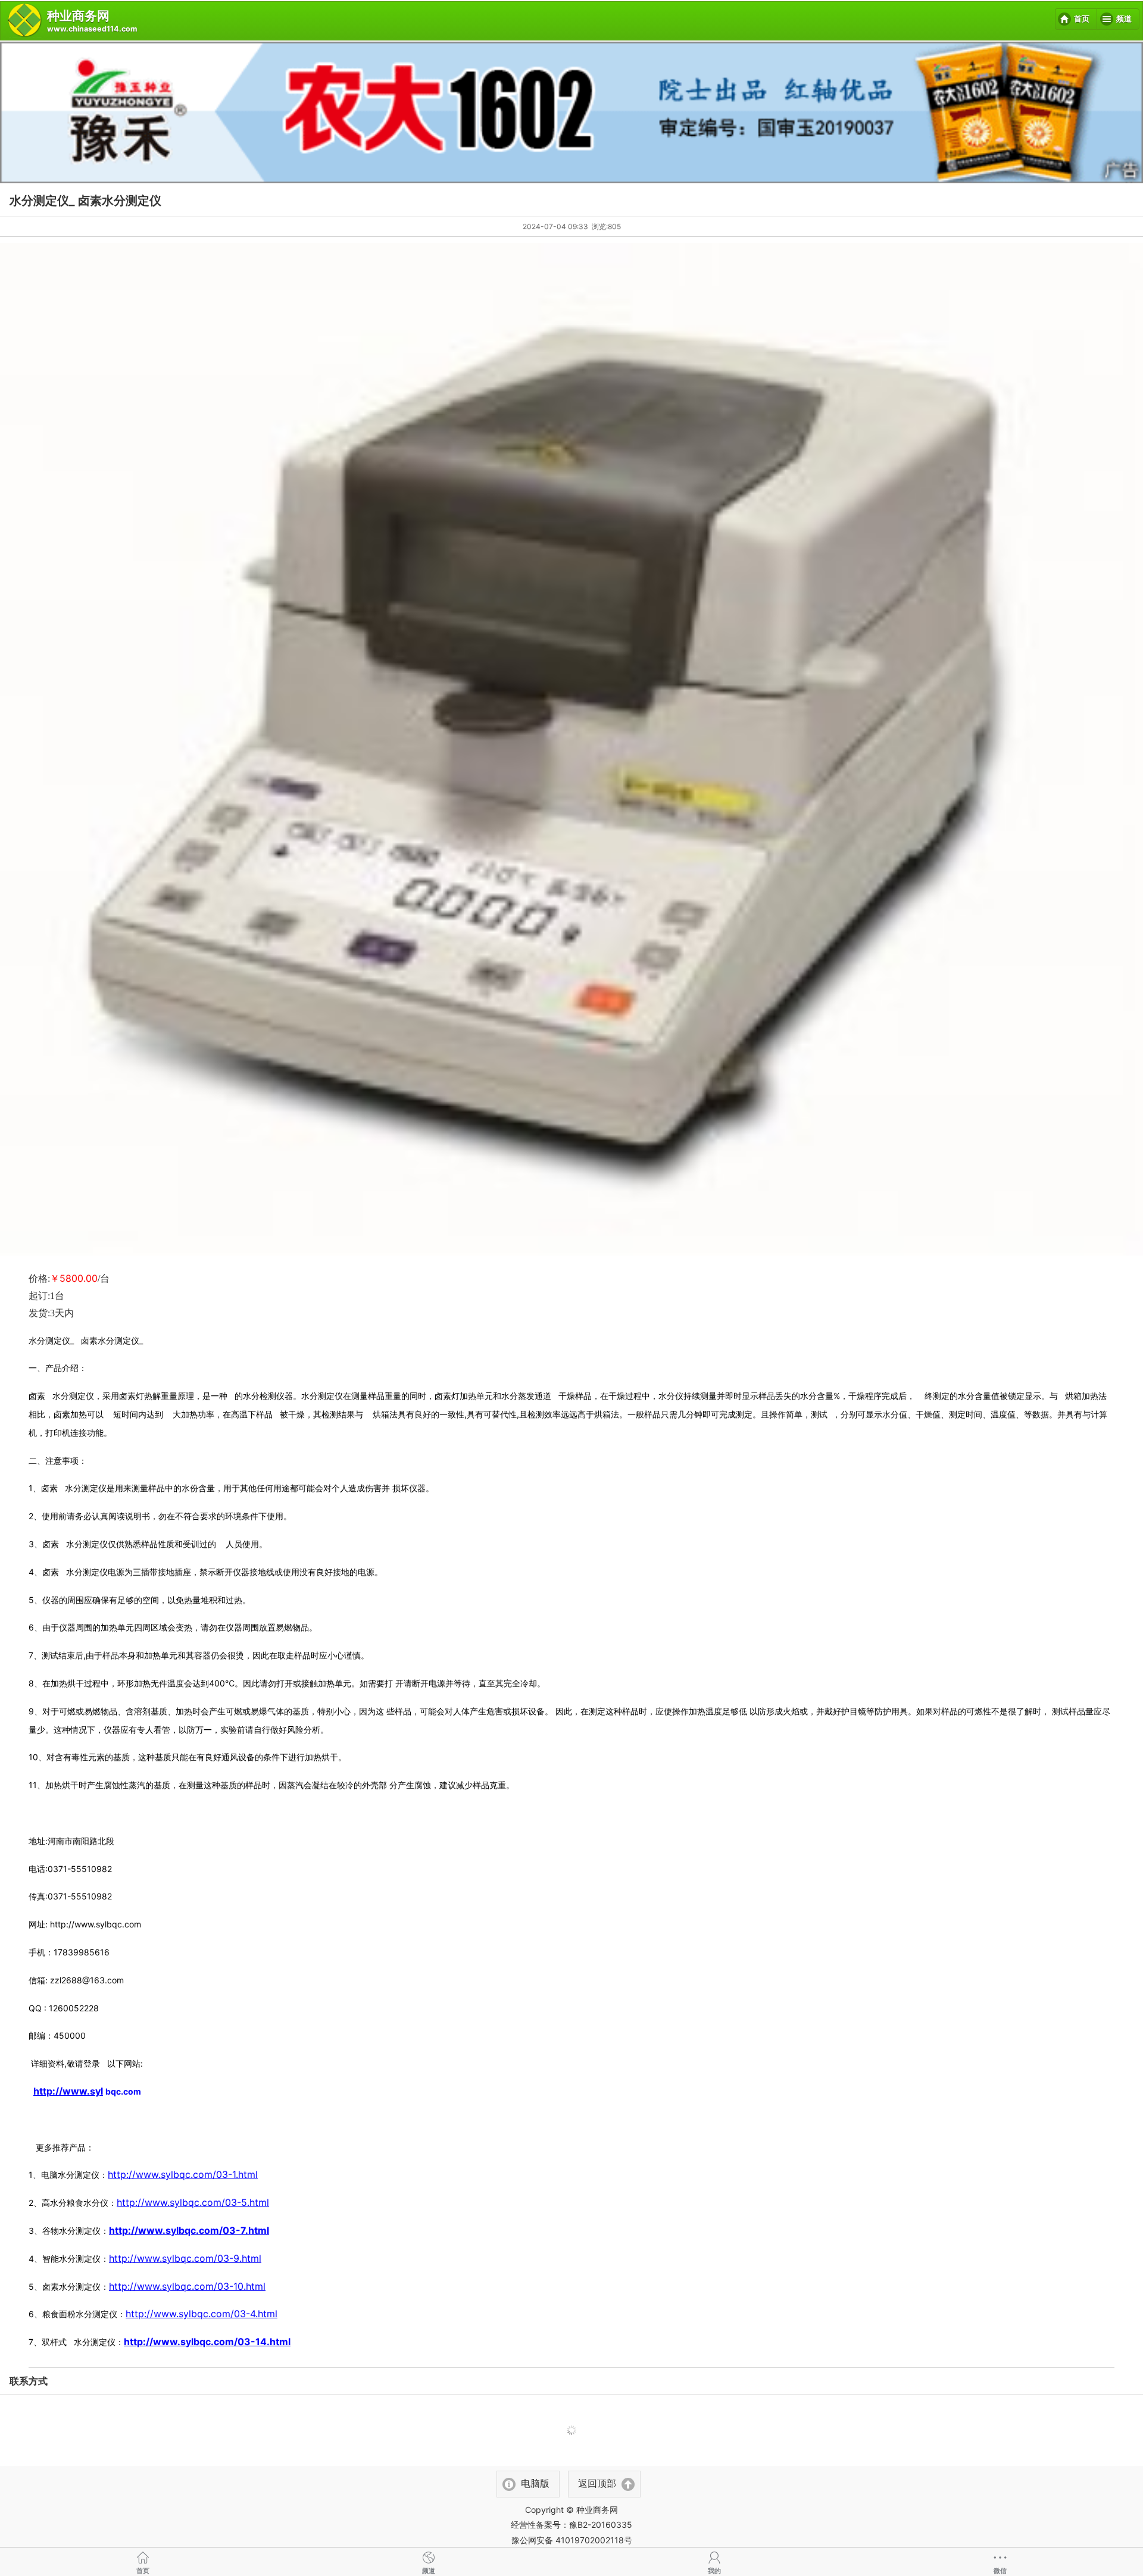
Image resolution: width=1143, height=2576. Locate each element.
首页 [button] (1082, 19)
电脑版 (535, 2483)
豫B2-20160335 (601, 2525)
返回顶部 (597, 2483)
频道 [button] (1124, 19)
